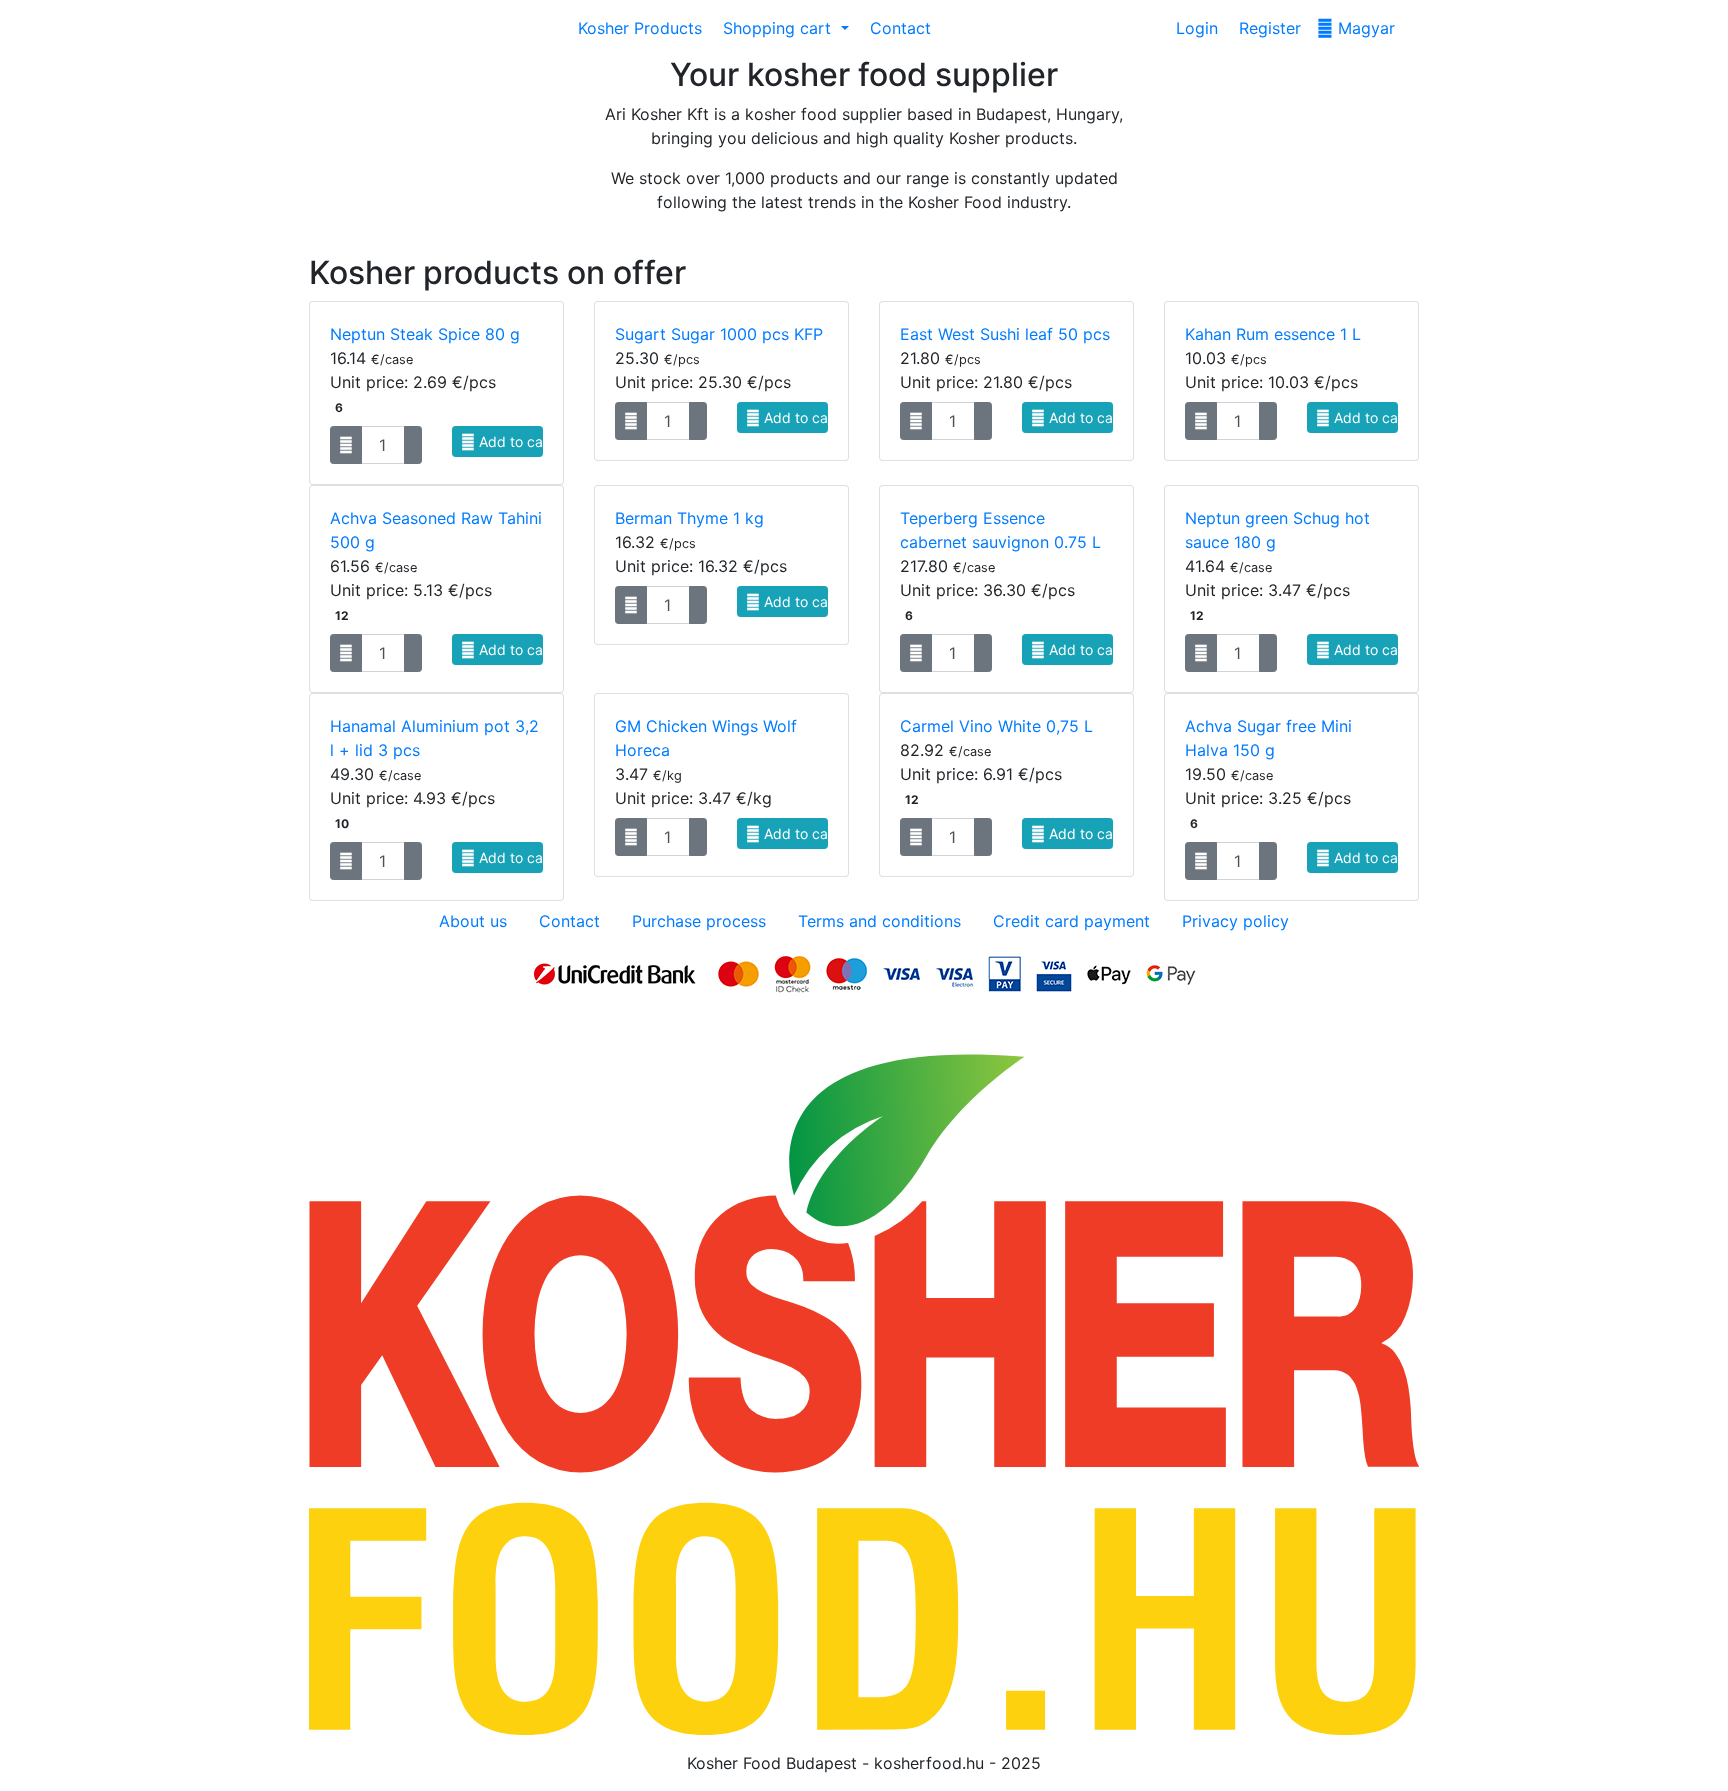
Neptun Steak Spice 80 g (425, 334)
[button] (783, 28)
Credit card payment (1071, 921)
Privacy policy (1235, 921)
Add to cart (509, 441)
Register (1267, 28)
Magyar (1364, 28)
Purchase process (699, 921)
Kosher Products (637, 28)
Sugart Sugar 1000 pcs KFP (719, 334)
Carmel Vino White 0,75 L (996, 726)
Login (1194, 28)
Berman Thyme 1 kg (689, 518)
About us (473, 921)
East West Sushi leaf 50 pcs (1005, 334)
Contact (898, 28)
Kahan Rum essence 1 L (1273, 334)
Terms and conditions (879, 921)
